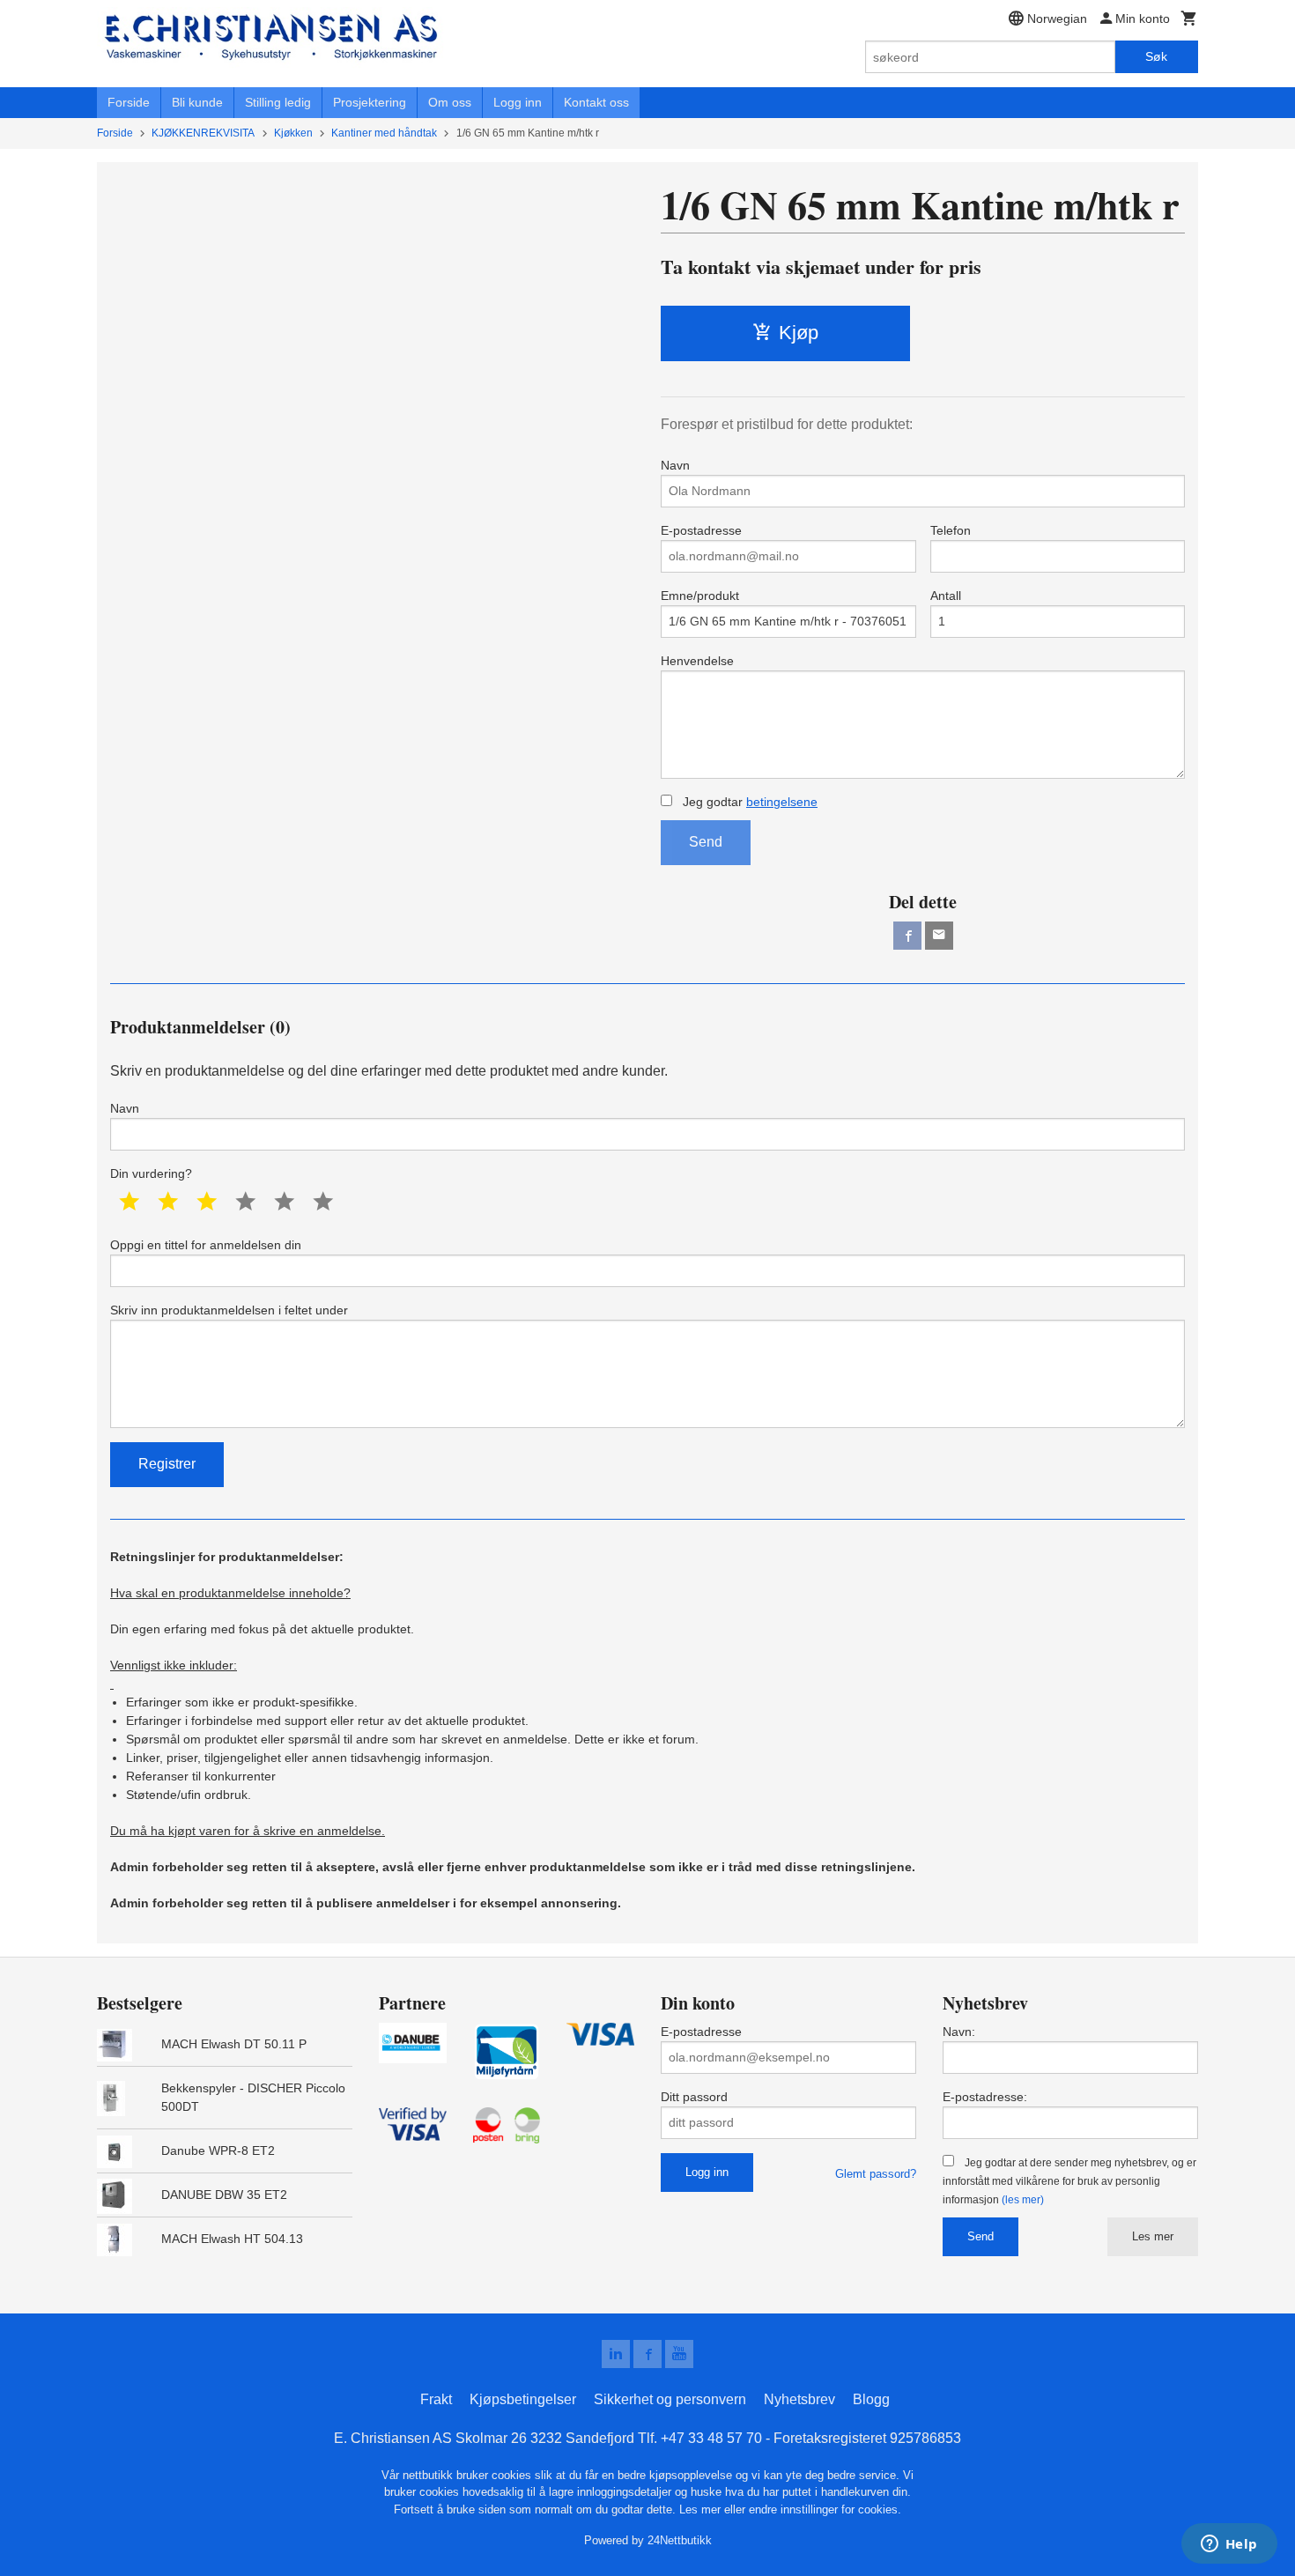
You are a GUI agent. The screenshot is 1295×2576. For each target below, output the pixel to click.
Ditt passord (694, 2097)
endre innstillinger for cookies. (825, 2509)
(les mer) (1023, 2200)
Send (706, 842)
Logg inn (518, 102)
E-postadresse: (985, 2097)
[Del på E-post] (939, 936)
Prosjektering (370, 102)
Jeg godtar (748, 802)
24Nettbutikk (680, 2540)
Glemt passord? (876, 2174)
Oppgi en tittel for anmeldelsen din (206, 1245)
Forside (129, 102)
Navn (675, 465)
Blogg (871, 2399)
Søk (1156, 56)
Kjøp (799, 333)
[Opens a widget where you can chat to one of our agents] (1229, 2545)
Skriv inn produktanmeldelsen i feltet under (229, 1310)
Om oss (450, 102)
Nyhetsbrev (799, 2399)
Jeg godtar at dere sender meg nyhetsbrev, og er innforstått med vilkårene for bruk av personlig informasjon (1069, 2181)
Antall (946, 596)
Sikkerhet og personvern (670, 2399)
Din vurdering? (151, 1173)
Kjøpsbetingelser (523, 2399)
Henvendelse (697, 661)
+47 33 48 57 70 (711, 2438)
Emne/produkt (700, 596)
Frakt (436, 2399)
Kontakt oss (596, 102)
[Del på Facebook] (907, 936)
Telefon (951, 530)
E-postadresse (701, 530)
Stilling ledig (278, 102)
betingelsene (782, 802)
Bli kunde (197, 102)
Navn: (959, 2032)
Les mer (1153, 2236)
